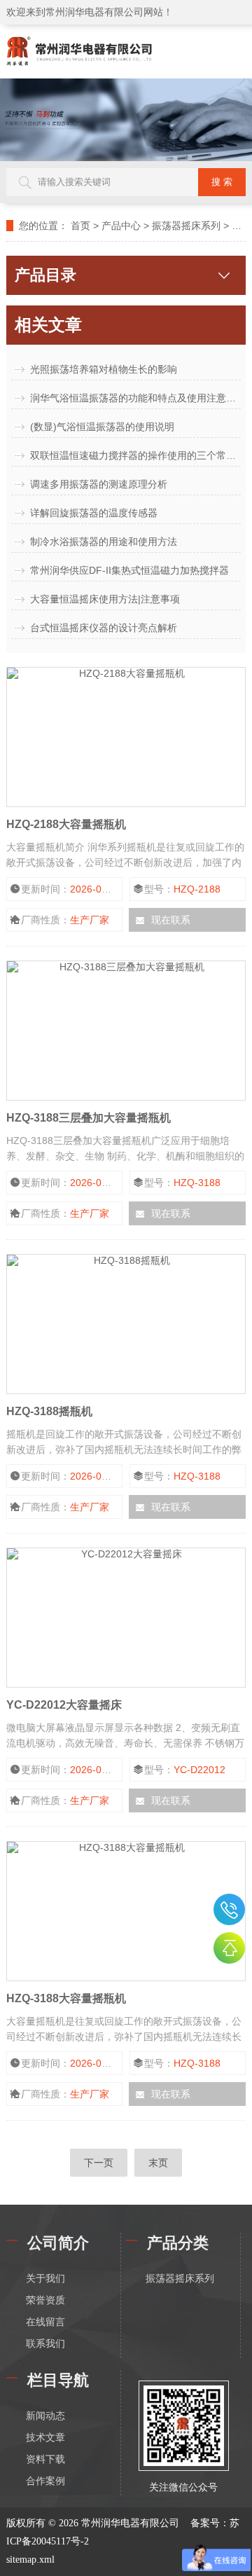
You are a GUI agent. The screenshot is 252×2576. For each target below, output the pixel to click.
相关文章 (48, 325)
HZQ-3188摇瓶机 (49, 1411)
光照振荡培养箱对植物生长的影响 (104, 369)
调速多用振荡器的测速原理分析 (99, 484)
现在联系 (171, 920)
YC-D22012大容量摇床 (64, 1705)
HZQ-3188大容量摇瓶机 (66, 1998)
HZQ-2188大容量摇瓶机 (66, 824)
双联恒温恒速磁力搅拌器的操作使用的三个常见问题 (135, 455)
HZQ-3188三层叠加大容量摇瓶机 (89, 1118)
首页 (80, 226)
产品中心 (121, 226)
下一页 (99, 2163)
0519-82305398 (229, 1909)
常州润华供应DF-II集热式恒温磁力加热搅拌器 (129, 570)
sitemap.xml (30, 2560)
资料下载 (45, 2459)
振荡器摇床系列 (186, 226)
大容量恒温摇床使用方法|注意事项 (105, 599)
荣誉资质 (45, 2300)
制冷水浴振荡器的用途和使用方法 (104, 542)
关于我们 (45, 2279)
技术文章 (45, 2438)
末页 (158, 2163)
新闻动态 (45, 2416)
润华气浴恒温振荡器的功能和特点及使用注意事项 (135, 398)
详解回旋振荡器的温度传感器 (94, 513)
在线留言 (45, 2322)
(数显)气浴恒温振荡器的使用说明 (102, 427)
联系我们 (45, 2344)
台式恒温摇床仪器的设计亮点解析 (104, 628)
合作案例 (45, 2481)
